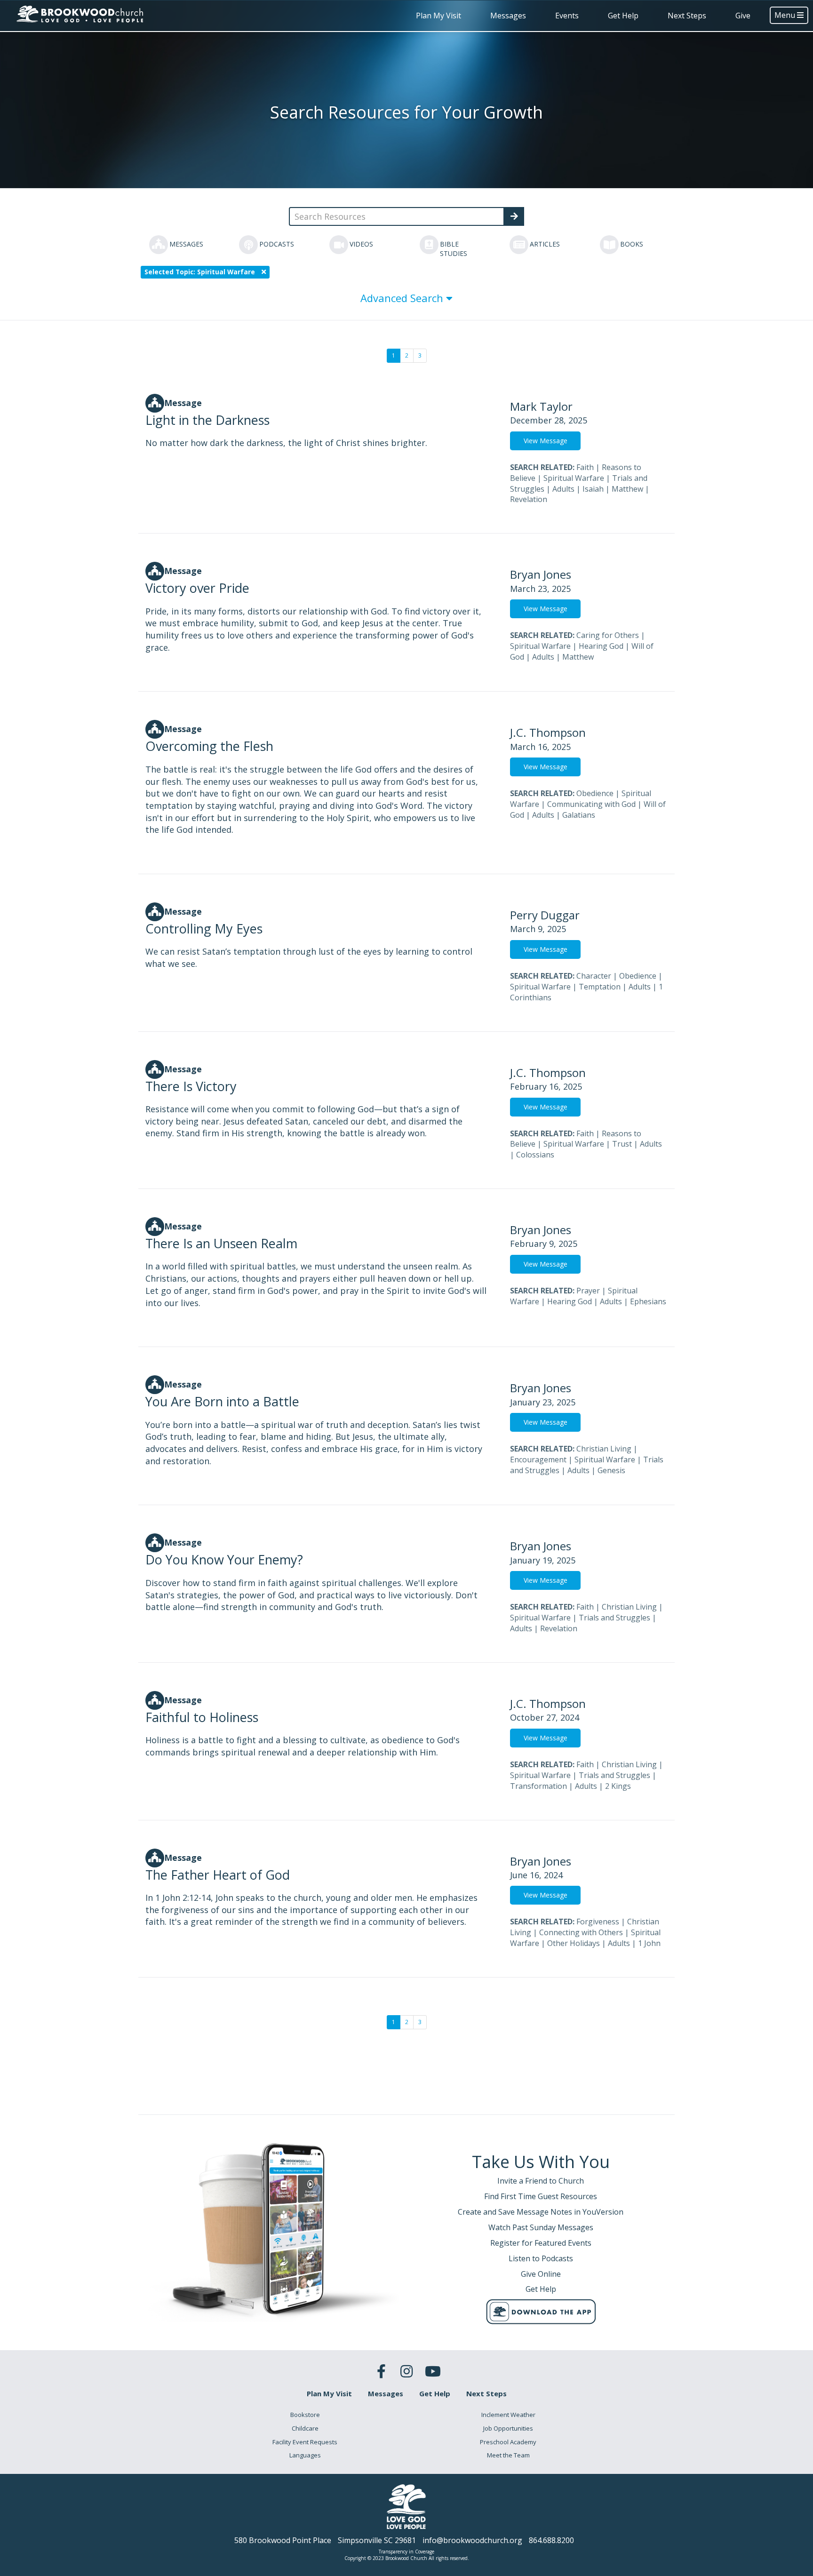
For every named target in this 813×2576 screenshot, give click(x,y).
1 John (649, 1943)
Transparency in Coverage (406, 2552)
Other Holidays (574, 1943)
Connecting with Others (581, 1932)
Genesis (611, 1470)
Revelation (529, 499)
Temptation (600, 987)
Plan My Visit (438, 16)
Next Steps (687, 16)
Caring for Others (608, 635)
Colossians (535, 1155)
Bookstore (305, 2415)
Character (594, 976)
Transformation (538, 1786)
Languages (305, 2455)
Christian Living (604, 1449)
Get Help (623, 16)
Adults (563, 489)
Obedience (595, 793)
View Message (546, 441)
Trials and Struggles (614, 1618)
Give (743, 16)
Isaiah (593, 489)
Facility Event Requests (305, 2442)
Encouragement (538, 1459)
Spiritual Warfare (574, 478)
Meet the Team (508, 2455)
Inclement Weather (508, 2415)
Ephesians (648, 1301)
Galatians (579, 815)
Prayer (588, 1291)
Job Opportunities (508, 2428)
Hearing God (601, 646)
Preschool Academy (508, 2442)
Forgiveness (598, 1922)
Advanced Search (403, 298)
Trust (622, 1144)
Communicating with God (591, 804)
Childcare (305, 2428)
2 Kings (618, 1786)
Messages (508, 16)
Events (567, 16)
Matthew (627, 489)
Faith (585, 467)
